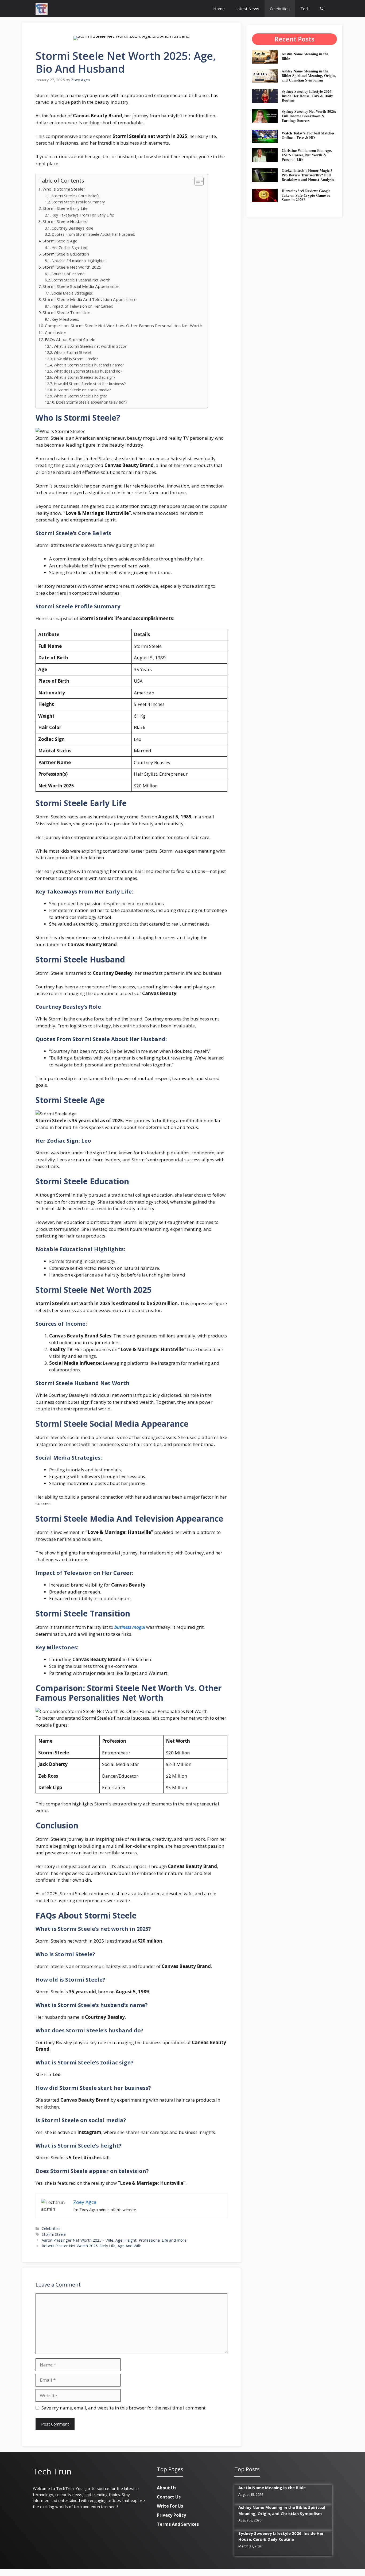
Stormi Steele (54, 2234)
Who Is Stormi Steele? (64, 189)
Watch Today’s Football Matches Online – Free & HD (308, 135)
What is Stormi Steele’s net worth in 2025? (90, 346)
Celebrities (280, 9)
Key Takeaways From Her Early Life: (83, 215)
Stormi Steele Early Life (65, 208)
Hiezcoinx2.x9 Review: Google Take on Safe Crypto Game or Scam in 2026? (306, 195)
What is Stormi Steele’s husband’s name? (89, 365)
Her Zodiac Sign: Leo (69, 248)
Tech (305, 9)
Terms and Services (178, 2524)
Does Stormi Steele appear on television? (92, 402)
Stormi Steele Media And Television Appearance (90, 299)
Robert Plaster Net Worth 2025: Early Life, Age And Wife (92, 2246)
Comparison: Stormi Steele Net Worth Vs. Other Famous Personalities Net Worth (124, 326)
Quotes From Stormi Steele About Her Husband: (93, 234)
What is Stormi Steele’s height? (80, 396)
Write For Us (170, 2506)
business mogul (130, 1627)
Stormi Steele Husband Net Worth (81, 280)
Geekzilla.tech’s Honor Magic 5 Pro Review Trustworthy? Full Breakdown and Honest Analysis (308, 175)
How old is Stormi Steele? (76, 359)
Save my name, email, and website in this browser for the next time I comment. (124, 2408)
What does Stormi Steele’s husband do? (88, 371)
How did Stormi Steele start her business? (90, 384)
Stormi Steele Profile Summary (78, 202)
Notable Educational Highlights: (78, 261)
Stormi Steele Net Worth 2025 (72, 267)
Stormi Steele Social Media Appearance (81, 286)
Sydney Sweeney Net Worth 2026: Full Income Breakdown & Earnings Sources (309, 116)
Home (219, 9)
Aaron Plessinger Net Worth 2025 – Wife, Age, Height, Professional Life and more (114, 2240)
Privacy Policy (171, 2515)
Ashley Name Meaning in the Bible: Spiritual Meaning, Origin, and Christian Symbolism (309, 76)
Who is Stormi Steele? (73, 352)
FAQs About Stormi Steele (70, 339)
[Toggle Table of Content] (196, 181)
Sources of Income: (68, 274)
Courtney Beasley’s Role (72, 228)
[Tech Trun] (42, 9)
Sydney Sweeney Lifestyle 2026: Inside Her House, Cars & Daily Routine (307, 96)
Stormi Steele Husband (65, 221)
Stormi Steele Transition (66, 312)
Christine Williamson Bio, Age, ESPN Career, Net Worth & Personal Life (307, 155)
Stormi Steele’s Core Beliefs (75, 196)
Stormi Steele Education (66, 254)
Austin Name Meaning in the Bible (305, 56)
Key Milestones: (65, 319)
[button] (322, 9)
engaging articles (105, 2500)
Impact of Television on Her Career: (82, 306)
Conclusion (56, 332)
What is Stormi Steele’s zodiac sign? (84, 377)
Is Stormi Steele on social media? (82, 390)
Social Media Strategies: (72, 293)
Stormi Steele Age (60, 241)
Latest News (247, 9)
